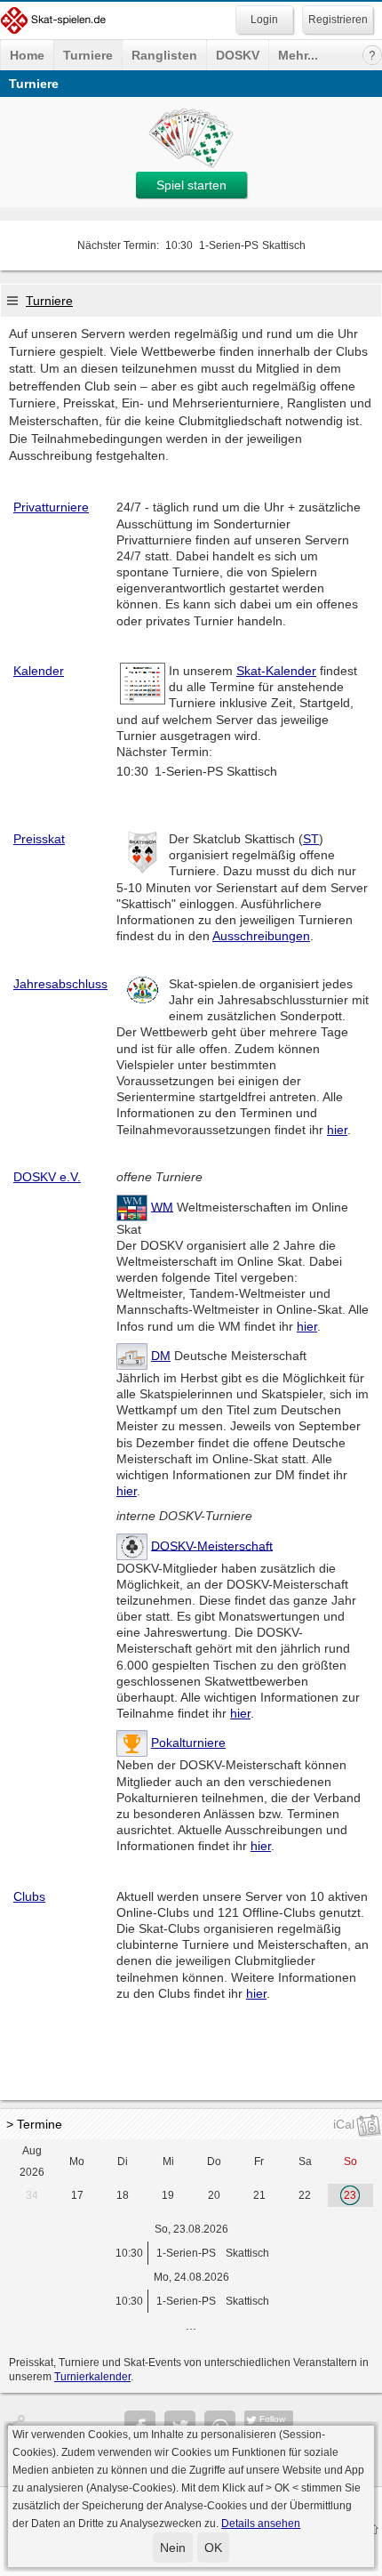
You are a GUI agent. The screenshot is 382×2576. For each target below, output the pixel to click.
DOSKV (238, 55)
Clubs (29, 1896)
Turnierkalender (92, 2377)
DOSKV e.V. (47, 1177)
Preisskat (39, 839)
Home (27, 55)
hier (337, 1130)
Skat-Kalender (276, 671)
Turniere (88, 55)
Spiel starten (191, 185)
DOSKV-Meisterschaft (212, 1545)
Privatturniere (51, 507)
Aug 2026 (32, 2161)
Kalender (39, 671)
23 (350, 2195)
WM (162, 1206)
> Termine (34, 2124)
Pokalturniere (188, 1743)
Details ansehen (261, 2524)
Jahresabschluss (60, 984)
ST (311, 839)
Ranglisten (164, 55)
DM (161, 1356)
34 (32, 2195)
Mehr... (298, 55)
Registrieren (338, 20)
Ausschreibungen (261, 936)
